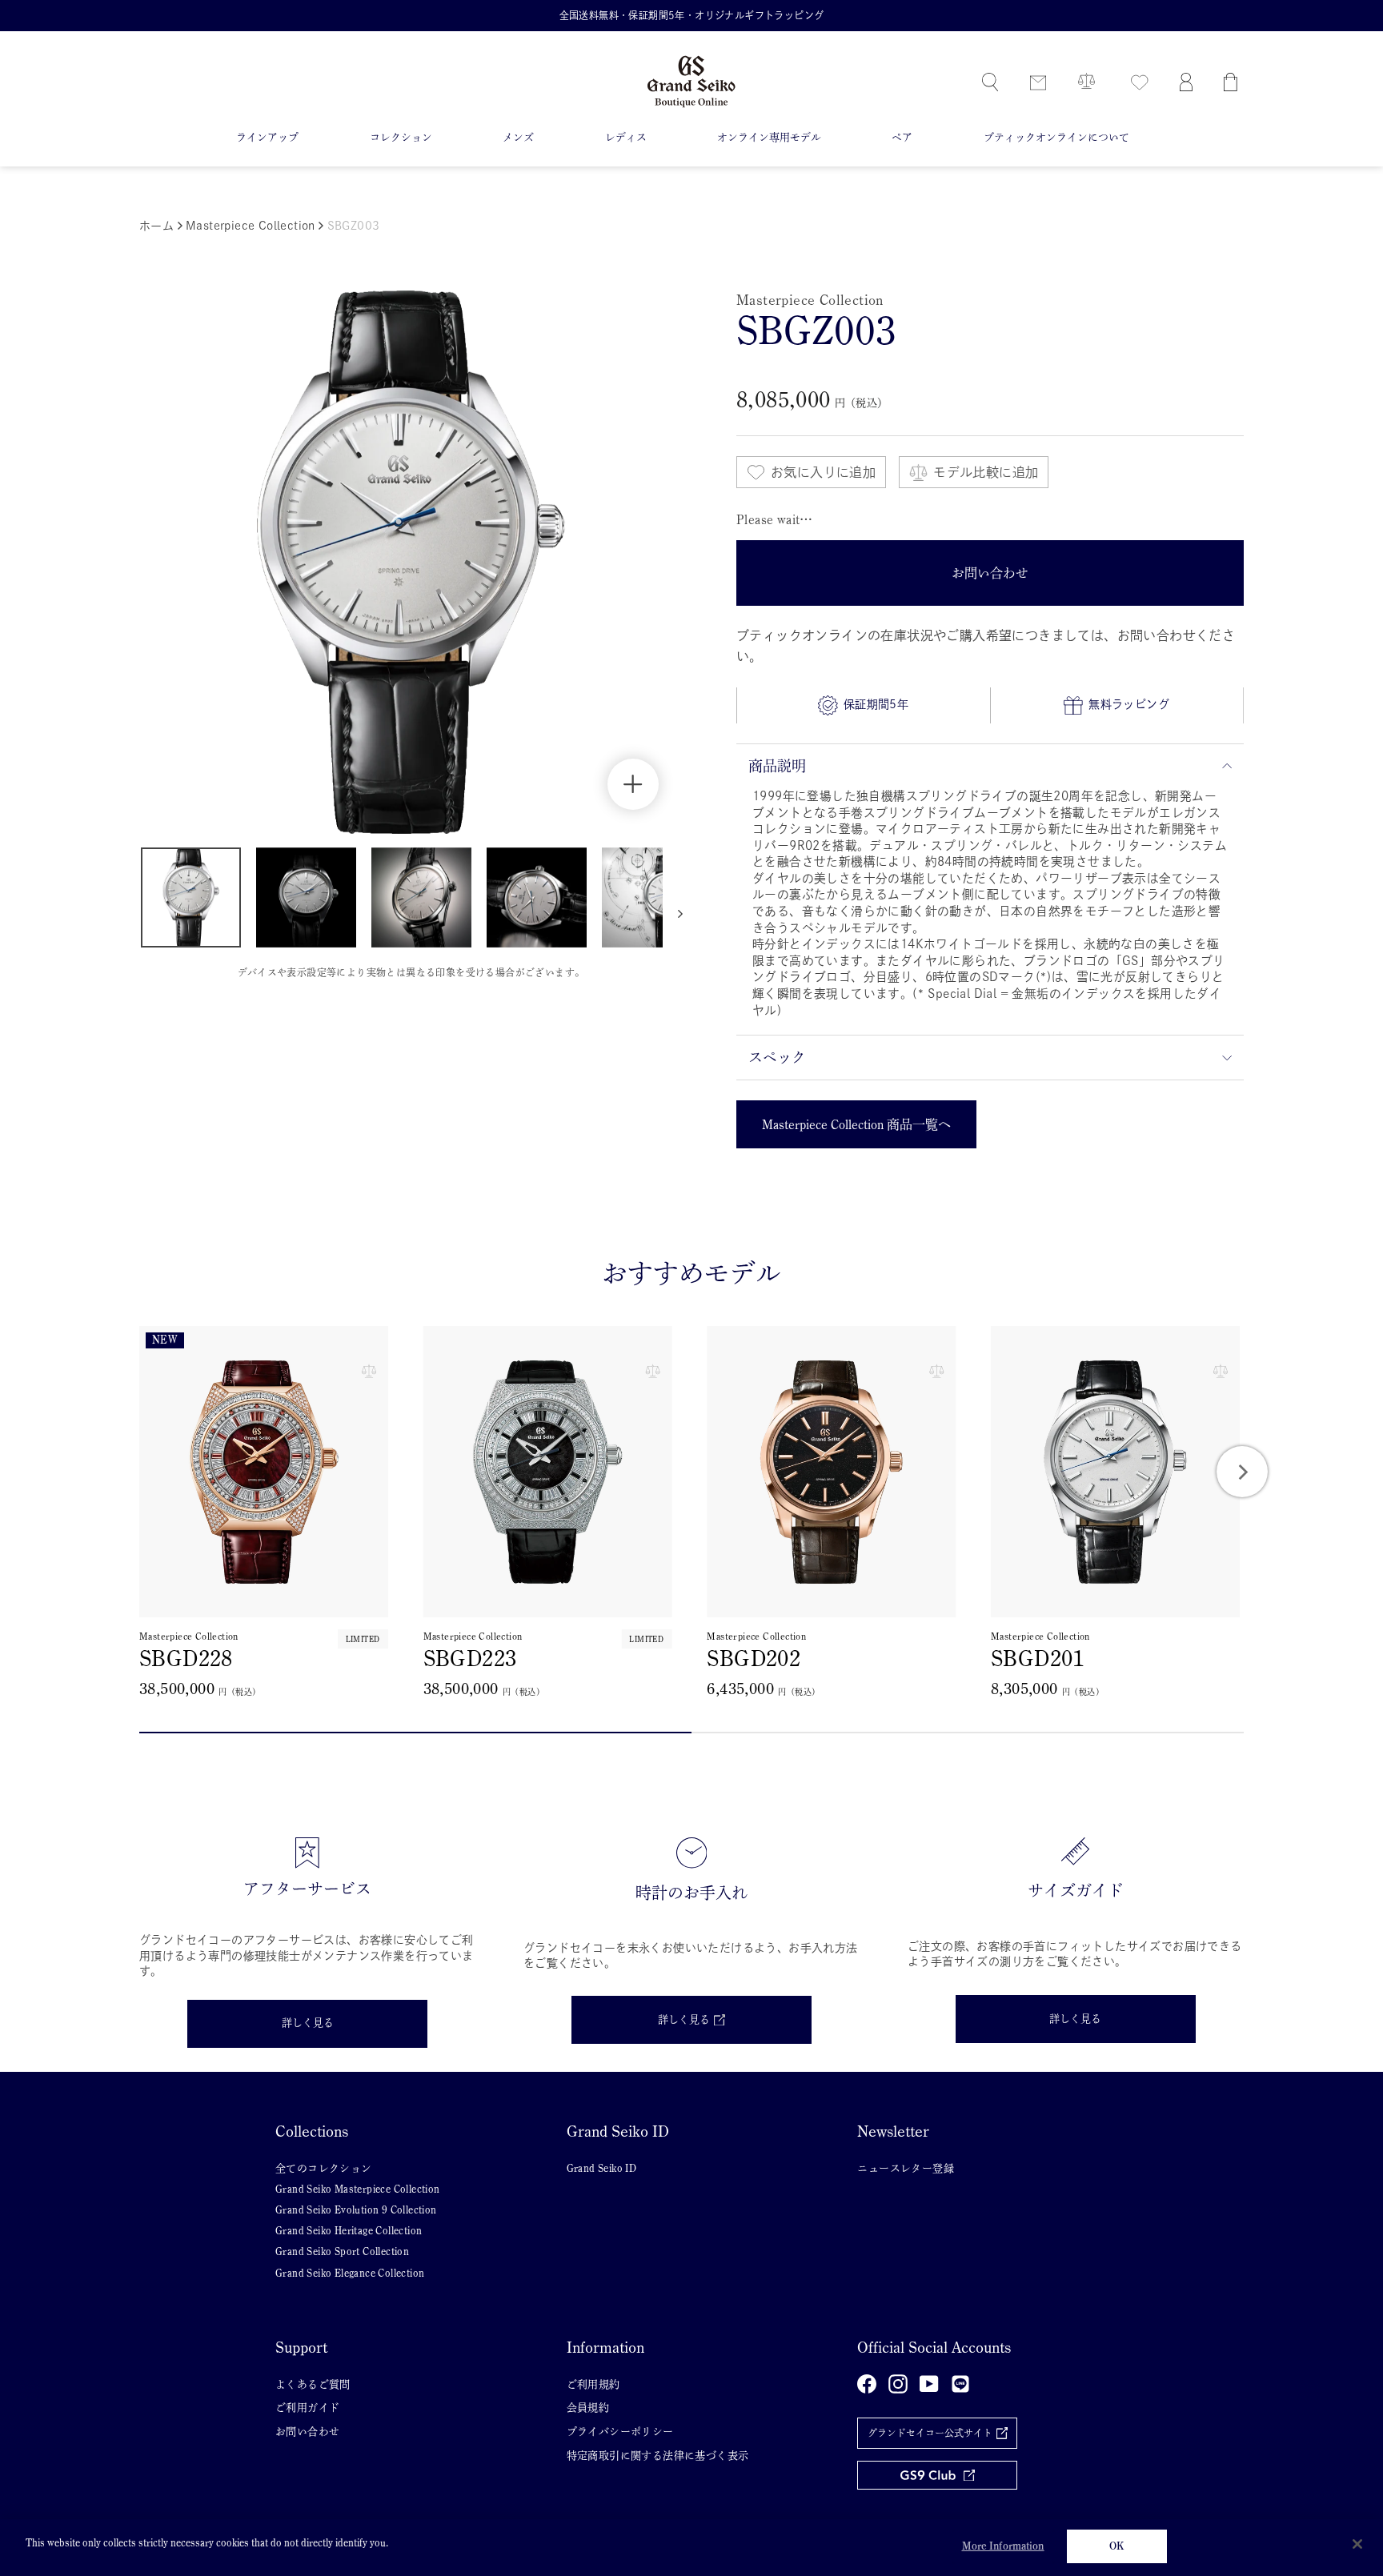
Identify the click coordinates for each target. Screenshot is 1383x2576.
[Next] (1242, 1472)
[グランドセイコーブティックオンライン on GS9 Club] (937, 2476)
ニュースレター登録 (906, 2168)
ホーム (156, 226)
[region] (691, 2548)
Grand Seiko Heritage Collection (349, 2231)
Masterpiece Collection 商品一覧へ (856, 1124)
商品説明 (777, 766)
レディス (626, 137)
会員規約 (588, 2408)
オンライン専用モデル (769, 137)
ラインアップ (267, 137)
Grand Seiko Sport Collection (342, 2251)
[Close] (1357, 2544)
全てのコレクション (324, 2168)
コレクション (401, 137)
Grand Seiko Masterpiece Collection (358, 2189)
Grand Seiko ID (602, 2168)
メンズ (518, 137)
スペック (777, 1057)
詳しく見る (308, 2023)
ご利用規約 (593, 2384)
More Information (1003, 2546)
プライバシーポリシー (620, 2432)
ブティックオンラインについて (1056, 137)
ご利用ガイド (307, 2408)
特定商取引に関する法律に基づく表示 (658, 2456)
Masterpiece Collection (252, 226)
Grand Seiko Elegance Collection (350, 2273)
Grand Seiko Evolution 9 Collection (356, 2210)
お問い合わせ (307, 2432)
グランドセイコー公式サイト (930, 2433)
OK (1116, 2546)
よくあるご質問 (313, 2384)
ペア (902, 137)
